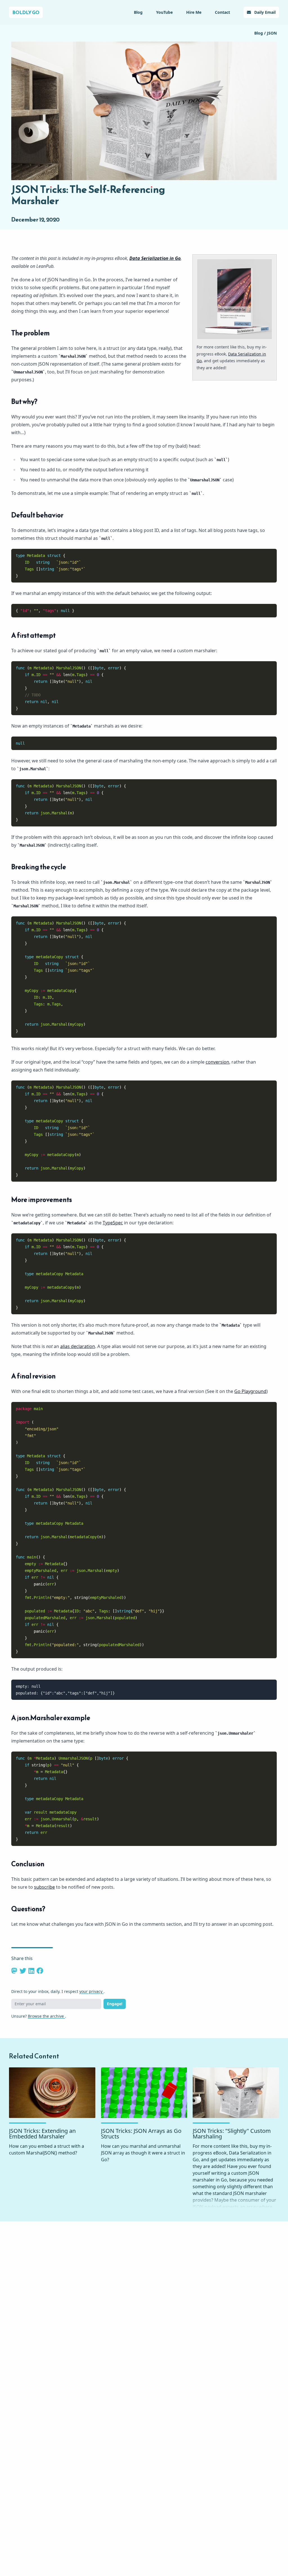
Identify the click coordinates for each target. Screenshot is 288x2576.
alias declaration (78, 1346)
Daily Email (264, 12)
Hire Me (194, 12)
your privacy (91, 1991)
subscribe (44, 1887)
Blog (138, 12)
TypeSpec (113, 1223)
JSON (272, 33)
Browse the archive (46, 2016)
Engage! (115, 2004)
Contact (222, 12)
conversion (217, 1062)
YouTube (164, 12)
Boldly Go (26, 12)
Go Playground (250, 1391)
